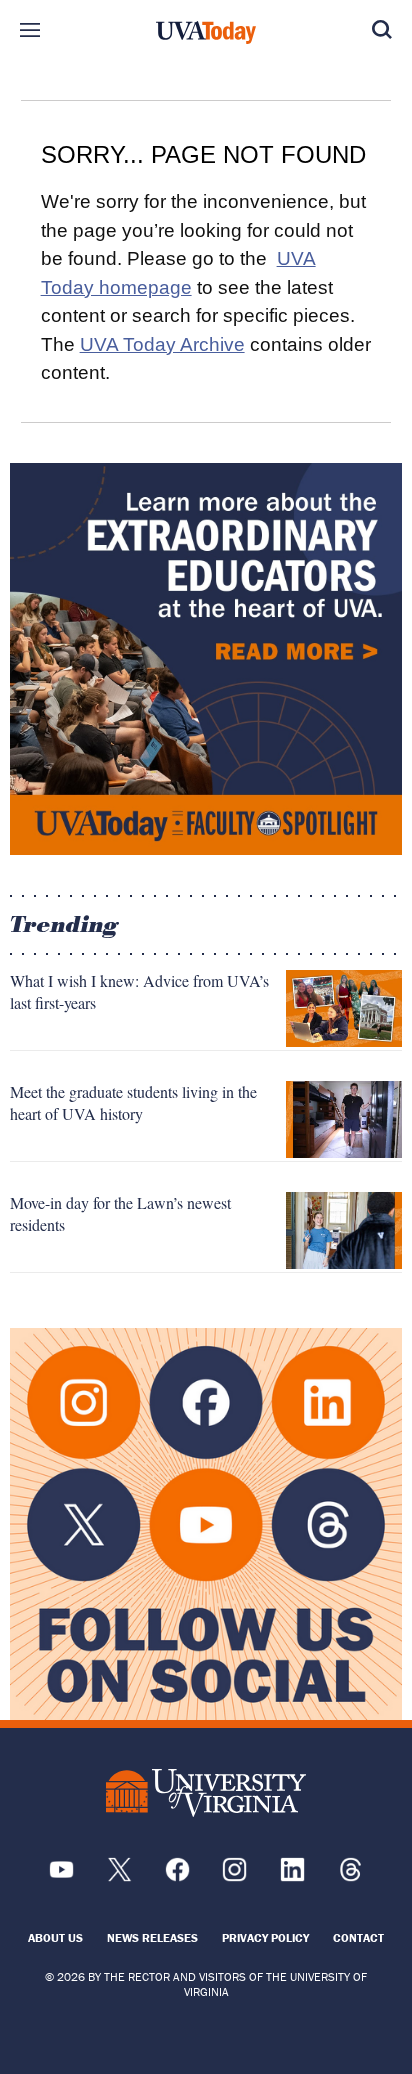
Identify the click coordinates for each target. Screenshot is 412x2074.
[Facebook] (177, 1876)
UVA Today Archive (162, 344)
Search (382, 30)
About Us (55, 1937)
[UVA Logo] (206, 1792)
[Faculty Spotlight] (206, 659)
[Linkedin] (292, 1876)
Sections (30, 30)
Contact (358, 1937)
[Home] (206, 33)
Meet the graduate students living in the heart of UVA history (133, 1102)
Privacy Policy (265, 1937)
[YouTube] (61, 1876)
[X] (119, 1876)
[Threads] (350, 1876)
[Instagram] (234, 1876)
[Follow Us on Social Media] (206, 1524)
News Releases (152, 1937)
